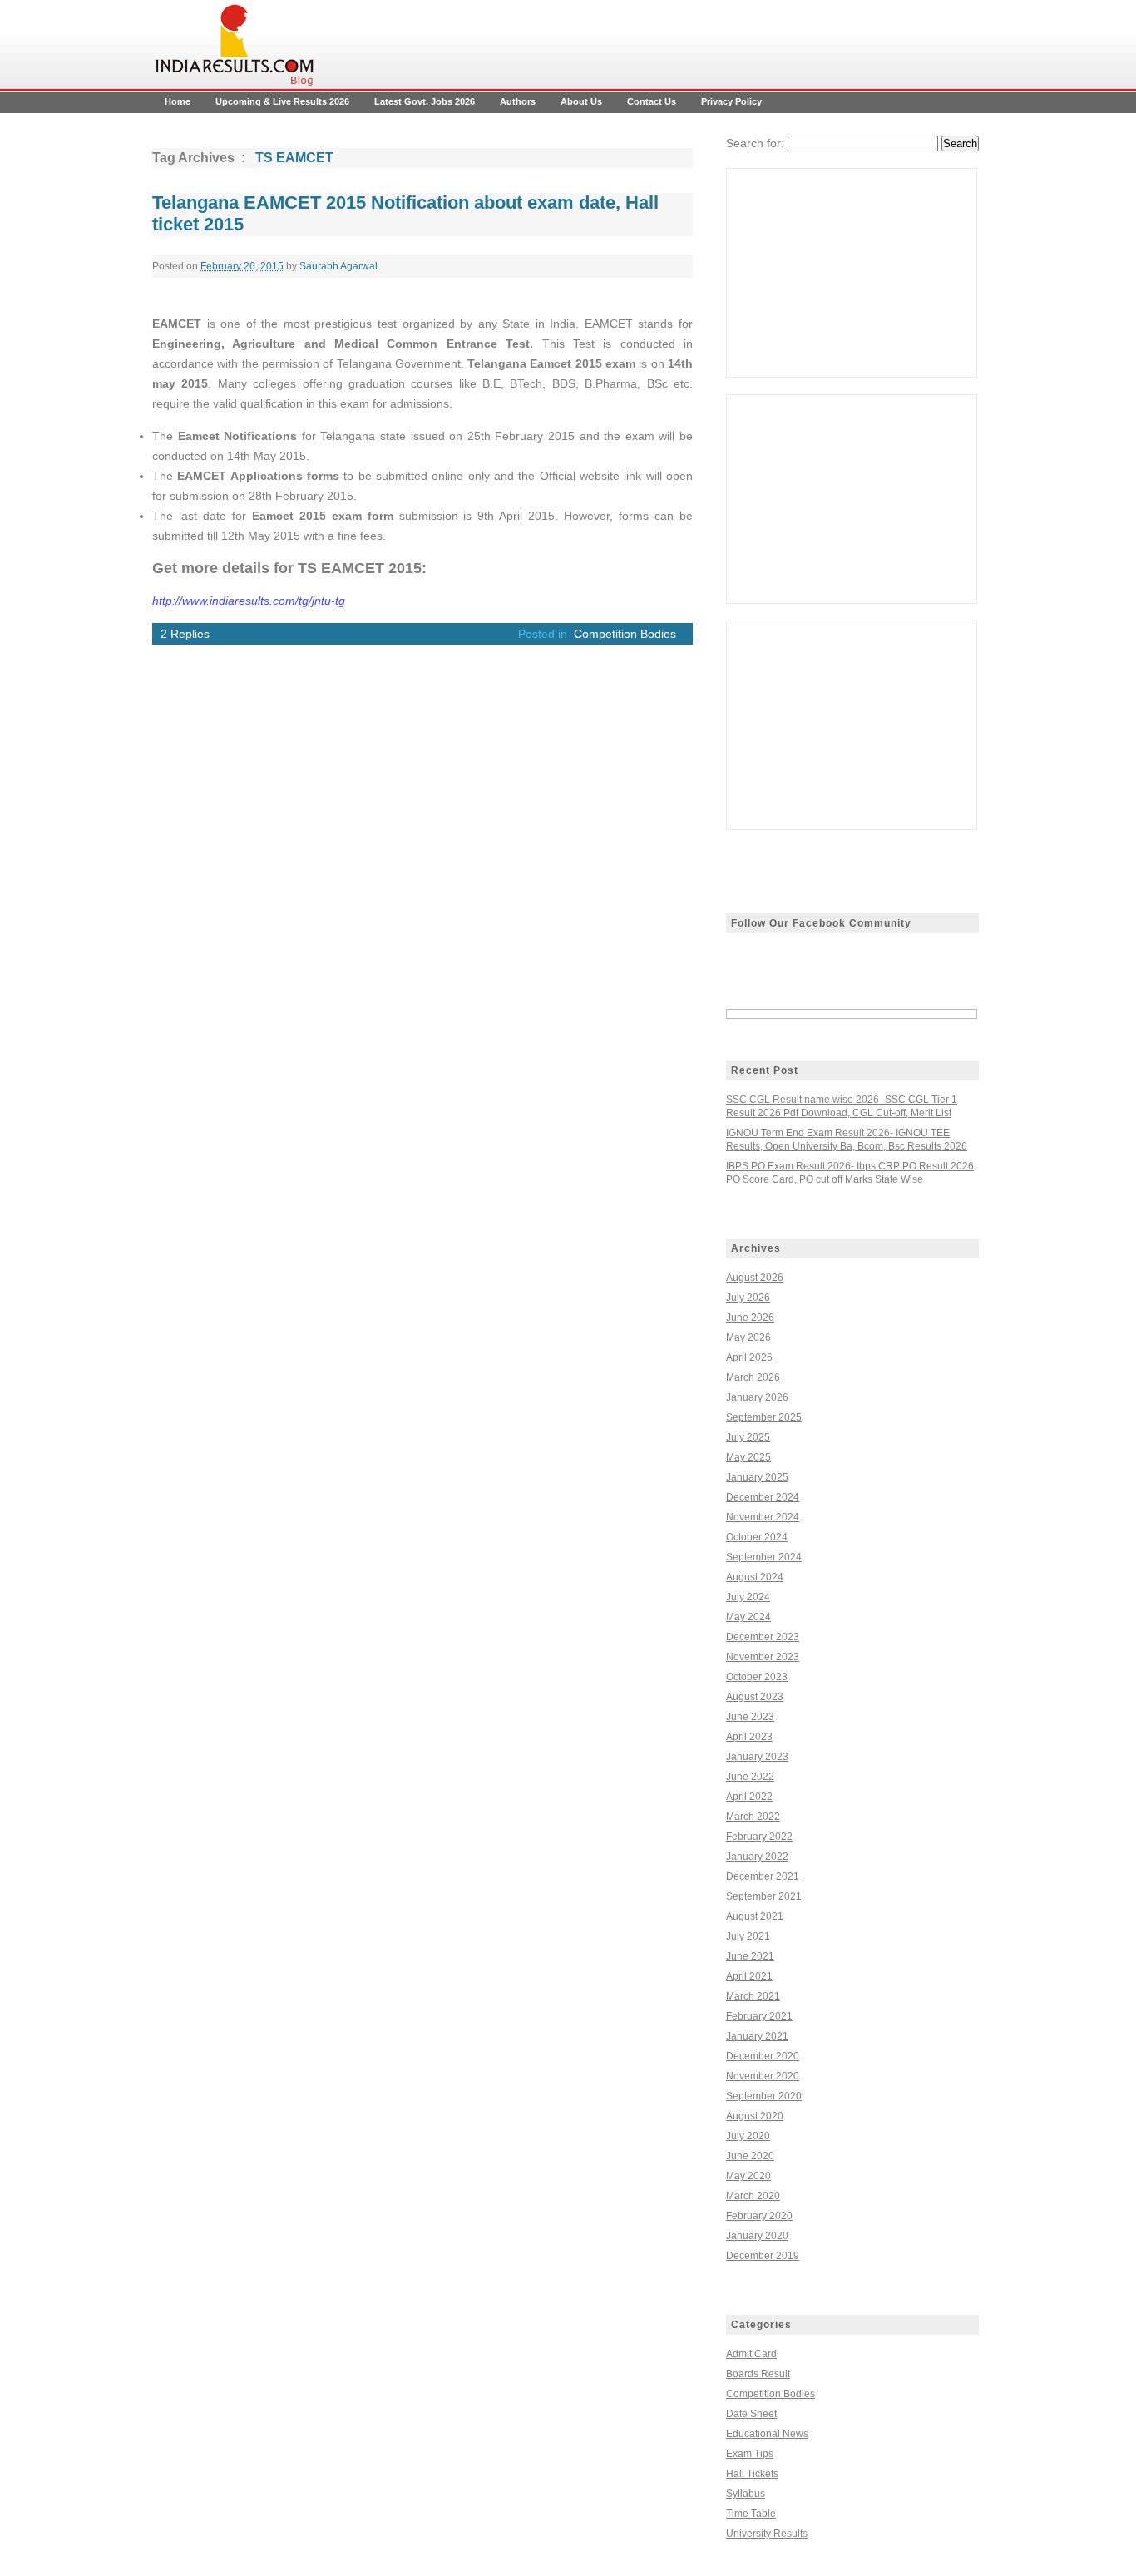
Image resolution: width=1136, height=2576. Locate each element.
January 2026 (757, 1397)
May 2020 (748, 2176)
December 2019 (763, 2256)
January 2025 (757, 1477)
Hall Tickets (752, 2474)
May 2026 (748, 1337)
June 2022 (750, 1777)
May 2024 (748, 1617)
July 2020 (748, 2136)
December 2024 (763, 1497)
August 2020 (755, 2116)
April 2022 (749, 1797)
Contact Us (652, 101)
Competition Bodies (625, 634)
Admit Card (751, 2354)
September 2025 (764, 1417)
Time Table (751, 2514)
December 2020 (763, 2056)
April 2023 (749, 1737)
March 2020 (753, 2196)
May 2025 (748, 1457)
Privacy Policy (731, 101)
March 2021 (753, 1996)
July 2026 (748, 1298)
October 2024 (757, 1537)
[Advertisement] (852, 273)
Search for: (755, 143)
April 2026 (749, 1357)
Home (178, 101)
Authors (518, 101)
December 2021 (763, 1876)
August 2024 (755, 1577)
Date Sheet (751, 2414)
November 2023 (763, 1657)
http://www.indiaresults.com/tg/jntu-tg (249, 601)
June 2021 (750, 1956)
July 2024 (748, 1597)
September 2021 (764, 1896)
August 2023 (755, 1697)
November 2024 (763, 1517)
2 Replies (185, 634)
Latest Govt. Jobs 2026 (425, 101)
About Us (581, 101)
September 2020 (764, 2096)
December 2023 (763, 1637)
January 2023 (757, 1757)
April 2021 (749, 1976)
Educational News (767, 2434)
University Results (767, 2534)
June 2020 (750, 2156)
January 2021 (757, 2036)
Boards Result (758, 2374)
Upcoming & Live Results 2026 (282, 101)
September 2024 (764, 1557)
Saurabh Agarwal (338, 266)
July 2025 (748, 1437)
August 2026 (755, 1278)
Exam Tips (750, 2454)
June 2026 (750, 1318)
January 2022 (757, 1857)
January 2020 (757, 2236)
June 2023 (750, 1717)
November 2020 (763, 2076)
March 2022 (753, 1817)
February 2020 (759, 2216)
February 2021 (759, 2016)
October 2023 (757, 1677)
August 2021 (755, 1916)
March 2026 (753, 1377)
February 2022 (759, 1837)
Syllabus (746, 2494)
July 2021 (748, 1936)
